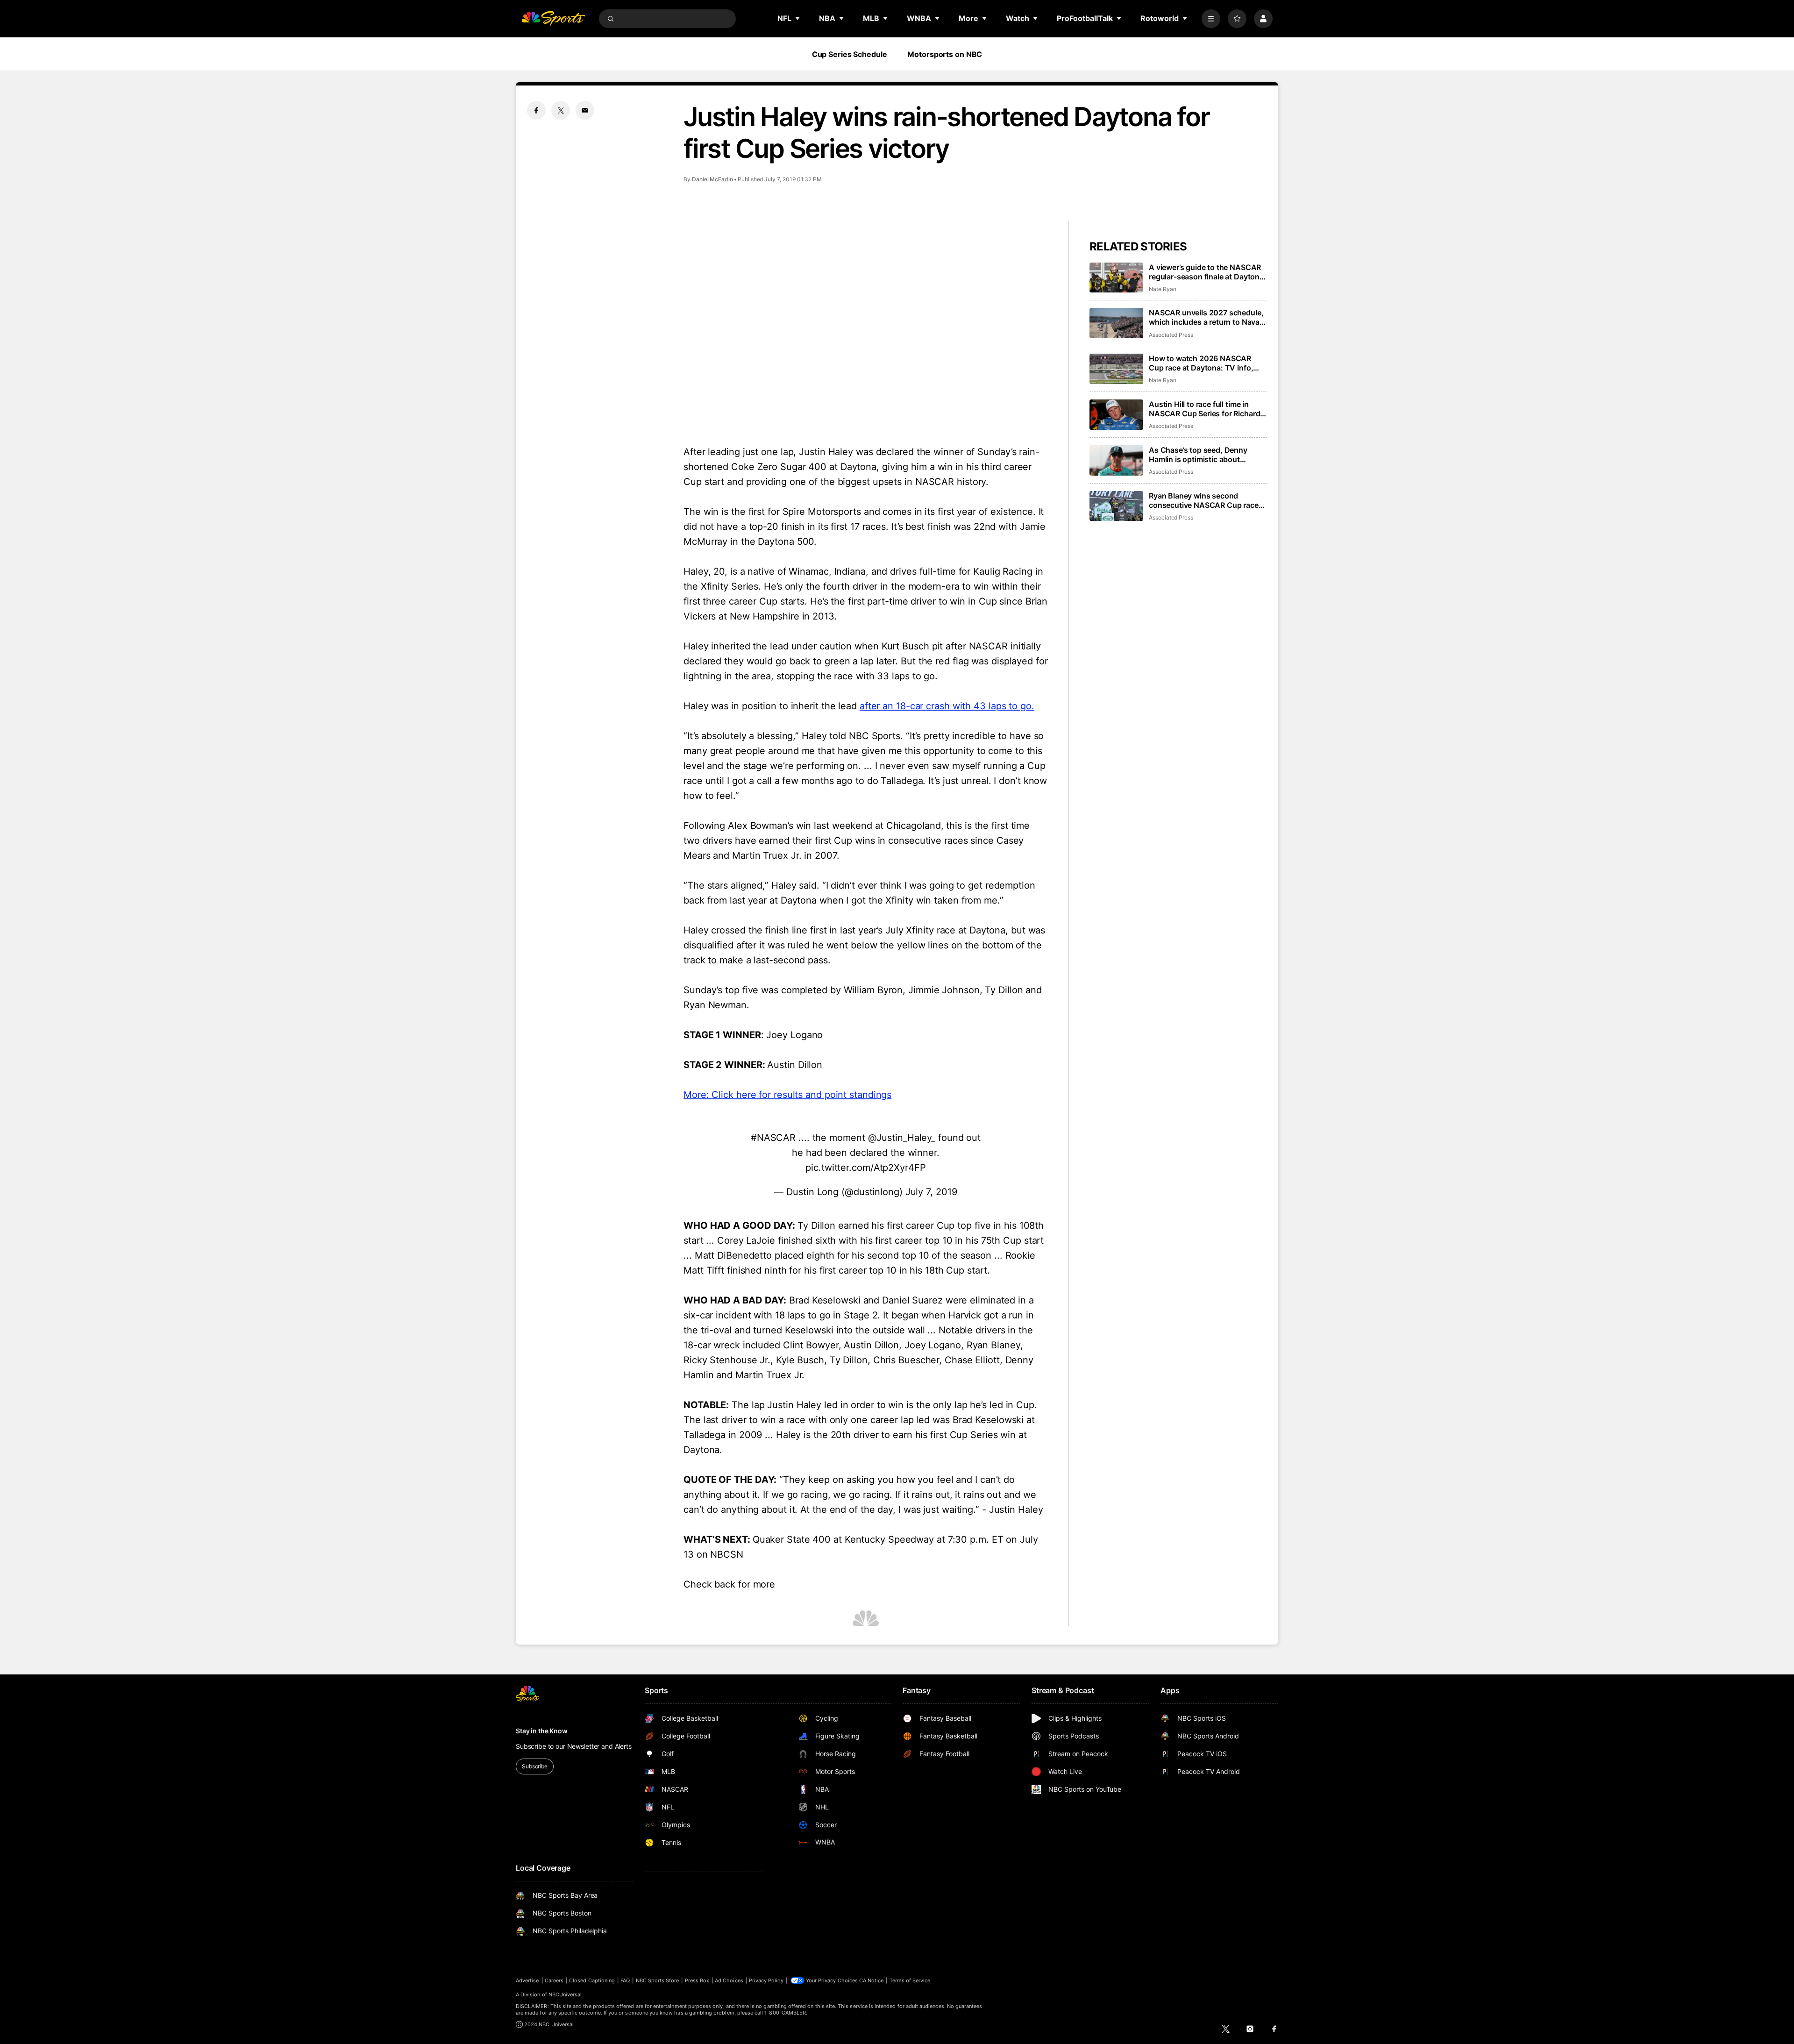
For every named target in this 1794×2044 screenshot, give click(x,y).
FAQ (625, 1980)
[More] (1211, 19)
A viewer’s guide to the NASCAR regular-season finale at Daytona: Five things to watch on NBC (1207, 272)
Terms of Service (910, 1980)
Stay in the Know (542, 1731)
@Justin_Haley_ (902, 1138)
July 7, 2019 (931, 1192)
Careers (554, 1980)
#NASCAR (773, 1138)
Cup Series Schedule (850, 54)
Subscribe (535, 1766)
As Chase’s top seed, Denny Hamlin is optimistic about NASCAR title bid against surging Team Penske (1207, 455)
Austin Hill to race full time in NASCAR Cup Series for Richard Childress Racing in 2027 (1204, 409)
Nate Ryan (1162, 289)
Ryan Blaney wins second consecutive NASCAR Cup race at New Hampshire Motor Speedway (1204, 500)
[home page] (553, 19)
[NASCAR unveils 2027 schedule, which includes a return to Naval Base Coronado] (1116, 323)
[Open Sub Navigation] (798, 18)
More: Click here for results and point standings (787, 1095)
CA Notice (872, 1980)
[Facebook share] (536, 110)
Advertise (527, 1980)
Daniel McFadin (712, 179)
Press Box (697, 1980)
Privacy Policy (766, 1980)
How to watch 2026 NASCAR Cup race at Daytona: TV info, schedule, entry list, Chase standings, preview (1201, 363)
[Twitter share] (561, 110)
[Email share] (585, 110)
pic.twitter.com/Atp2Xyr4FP (865, 1168)
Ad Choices (729, 1980)
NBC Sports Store (658, 1980)
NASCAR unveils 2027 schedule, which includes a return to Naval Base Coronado (1206, 317)
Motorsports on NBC (945, 54)
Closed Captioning (592, 1980)
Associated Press (1171, 335)
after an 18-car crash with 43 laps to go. (947, 706)
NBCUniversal (565, 1994)
